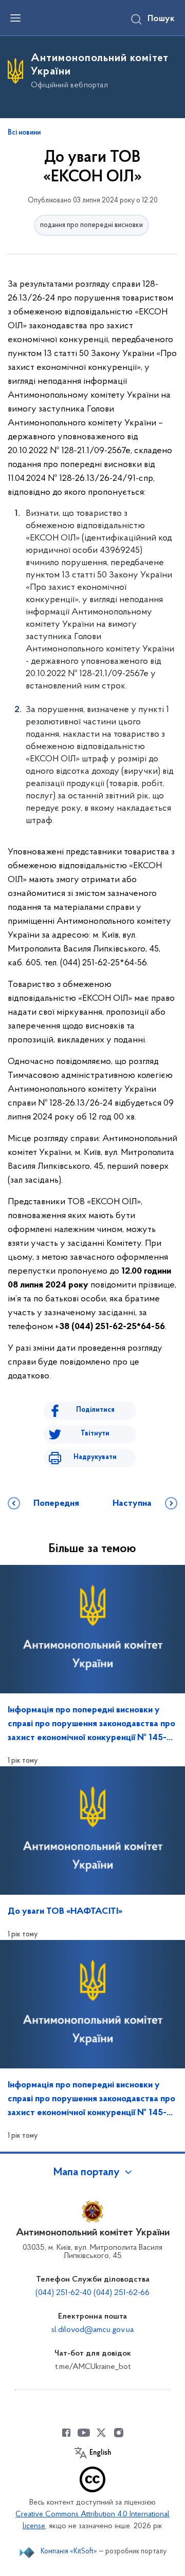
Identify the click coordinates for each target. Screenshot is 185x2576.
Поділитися (95, 1410)
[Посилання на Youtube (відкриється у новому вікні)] (84, 2433)
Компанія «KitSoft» (69, 2552)
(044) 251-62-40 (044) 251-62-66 (92, 2293)
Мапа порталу (87, 2173)
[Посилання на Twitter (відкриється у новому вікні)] (101, 2433)
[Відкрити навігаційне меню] (15, 18)
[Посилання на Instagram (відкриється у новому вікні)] (119, 2433)
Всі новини (24, 133)
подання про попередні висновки (91, 225)
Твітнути (95, 1434)
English (100, 2453)
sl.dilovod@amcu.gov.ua (92, 2330)
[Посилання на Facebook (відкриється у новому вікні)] (66, 2433)
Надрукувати (95, 1457)
